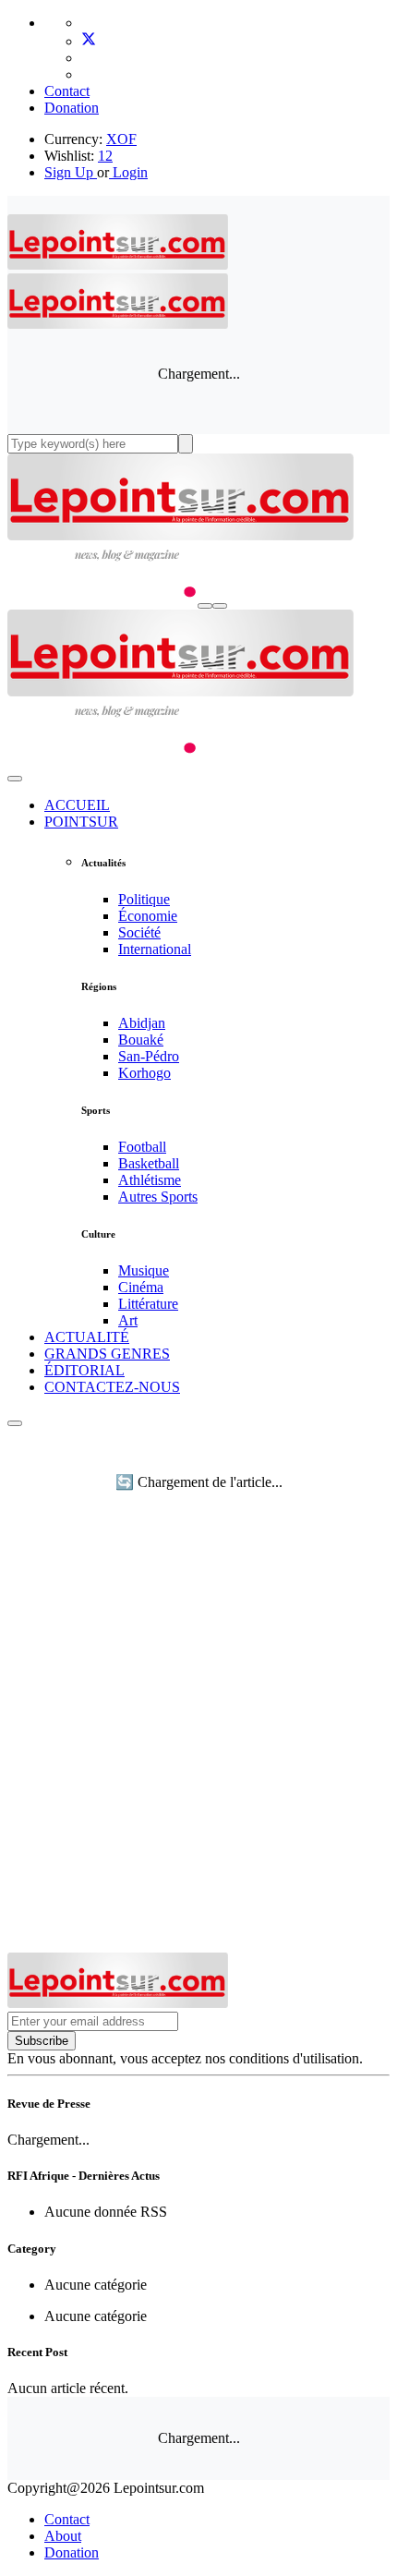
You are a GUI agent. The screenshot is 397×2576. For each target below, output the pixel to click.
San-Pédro (149, 1056)
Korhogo (144, 1073)
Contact (67, 91)
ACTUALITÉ (87, 1337)
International (155, 949)
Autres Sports (158, 1197)
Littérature (148, 1304)
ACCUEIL (77, 805)
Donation (72, 108)
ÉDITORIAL (84, 1370)
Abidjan (142, 1023)
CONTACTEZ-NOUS (112, 1387)
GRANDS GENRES (107, 1354)
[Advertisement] (198, 1745)
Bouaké (141, 1040)
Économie (148, 916)
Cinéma (141, 1287)
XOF (121, 139)
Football (142, 1147)
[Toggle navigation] (220, 606)
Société (139, 932)
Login (128, 172)
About (63, 2536)
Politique (144, 899)
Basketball (149, 1163)
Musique (144, 1270)
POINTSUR (81, 822)
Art (128, 1320)
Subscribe (42, 2041)
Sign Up (69, 172)
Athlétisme (150, 1180)
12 (105, 156)
